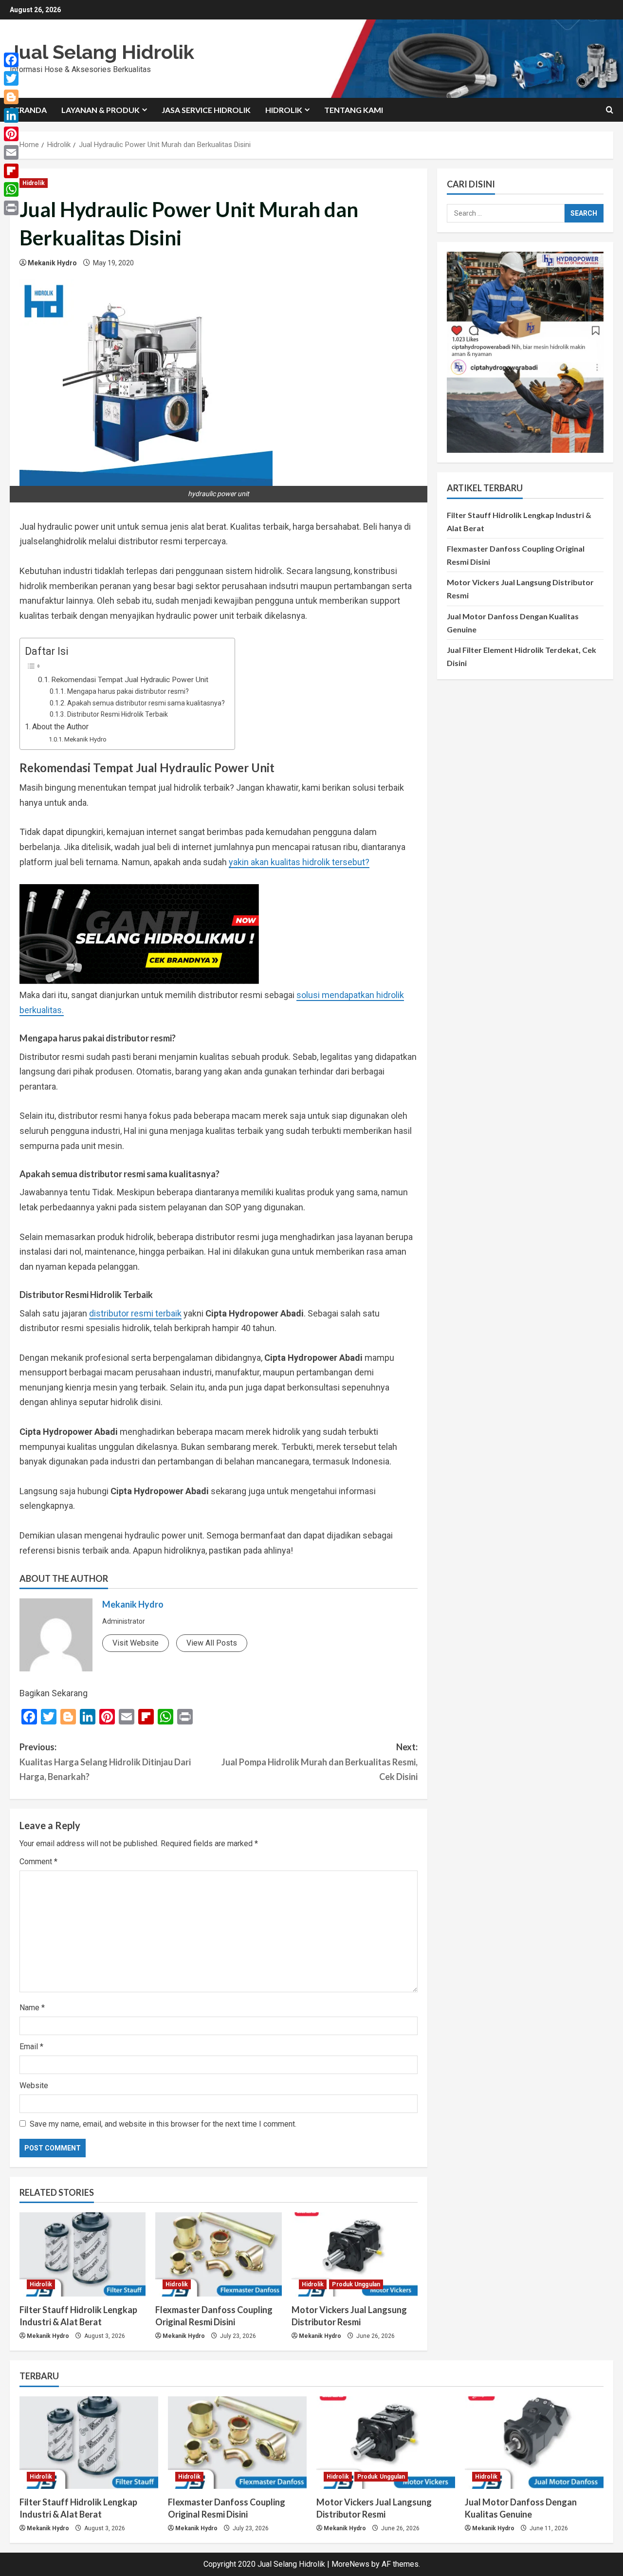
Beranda (28, 110)
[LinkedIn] (11, 115)
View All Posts (212, 1643)
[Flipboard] (11, 171)
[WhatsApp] (11, 189)
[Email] (11, 152)
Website (34, 2085)
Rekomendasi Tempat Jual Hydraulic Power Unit (130, 680)
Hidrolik (284, 110)
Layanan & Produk (101, 110)
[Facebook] (11, 60)
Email (31, 2047)
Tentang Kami (354, 110)
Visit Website (136, 1643)
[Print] (11, 208)
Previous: (105, 1762)
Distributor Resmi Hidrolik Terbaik (118, 714)
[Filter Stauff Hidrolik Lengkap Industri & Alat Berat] (82, 2254)
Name (32, 2008)
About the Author (60, 727)
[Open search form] (610, 110)
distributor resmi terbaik (135, 1313)
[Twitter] (11, 78)
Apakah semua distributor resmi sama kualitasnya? (146, 703)
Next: (320, 1762)
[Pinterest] (11, 134)
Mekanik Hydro (52, 263)
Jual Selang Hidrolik (102, 52)
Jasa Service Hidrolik (206, 110)
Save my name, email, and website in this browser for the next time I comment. (163, 2124)
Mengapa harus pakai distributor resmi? (128, 691)
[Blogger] (11, 97)
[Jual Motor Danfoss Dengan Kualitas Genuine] (534, 2443)
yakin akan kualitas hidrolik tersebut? (299, 862)
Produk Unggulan (356, 2284)
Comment (38, 1862)
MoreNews (350, 2564)
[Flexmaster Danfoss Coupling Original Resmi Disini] (218, 2254)
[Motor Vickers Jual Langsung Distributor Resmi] (355, 2254)
